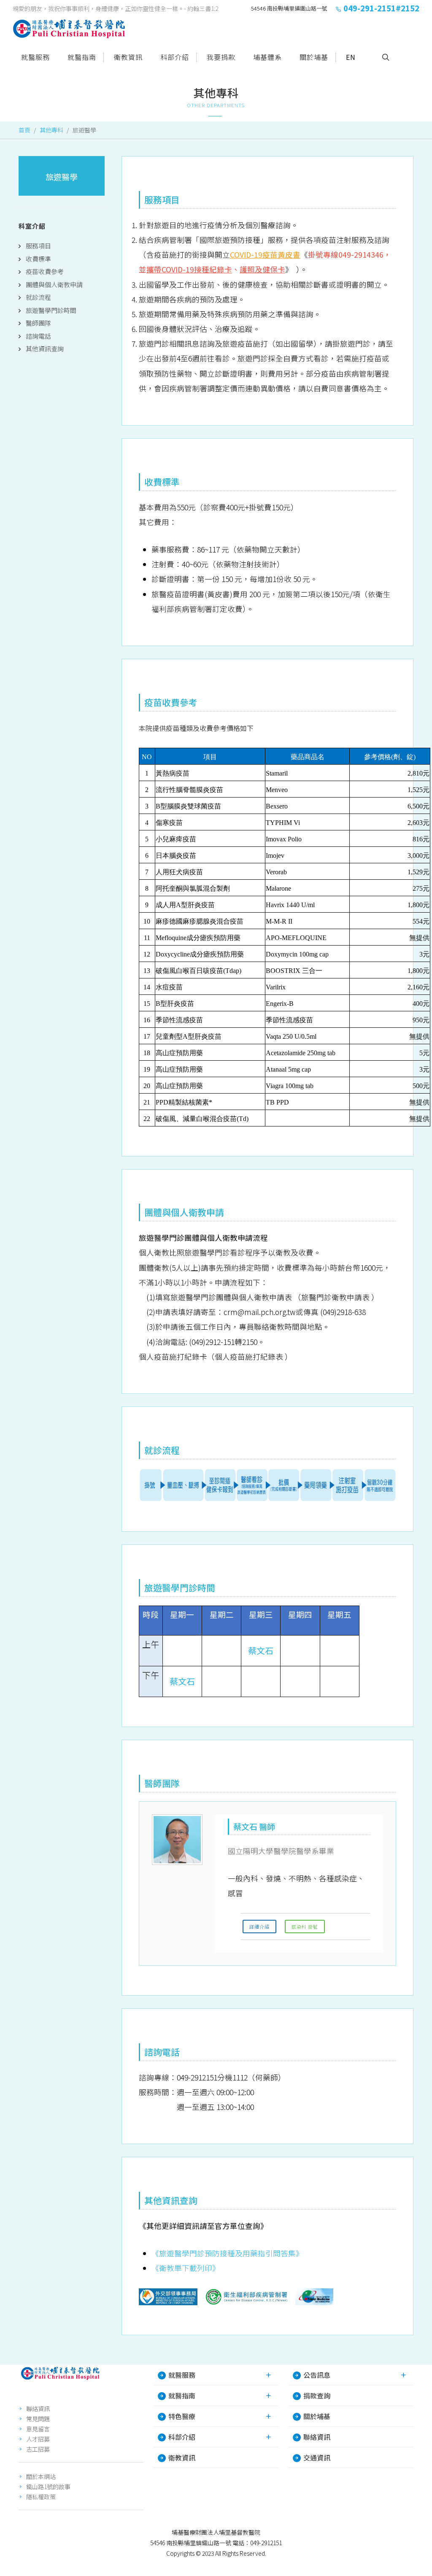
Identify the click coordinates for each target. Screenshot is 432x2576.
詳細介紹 (259, 1927)
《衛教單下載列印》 (186, 2268)
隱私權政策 (41, 2497)
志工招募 (38, 2449)
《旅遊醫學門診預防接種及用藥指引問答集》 (227, 2253)
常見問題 (38, 2419)
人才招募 (38, 2439)
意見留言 (38, 2429)
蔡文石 (261, 1650)
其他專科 (51, 130)
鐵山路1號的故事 (48, 2487)
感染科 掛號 (305, 1927)
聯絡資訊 (38, 2409)
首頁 (24, 130)
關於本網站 (41, 2476)
